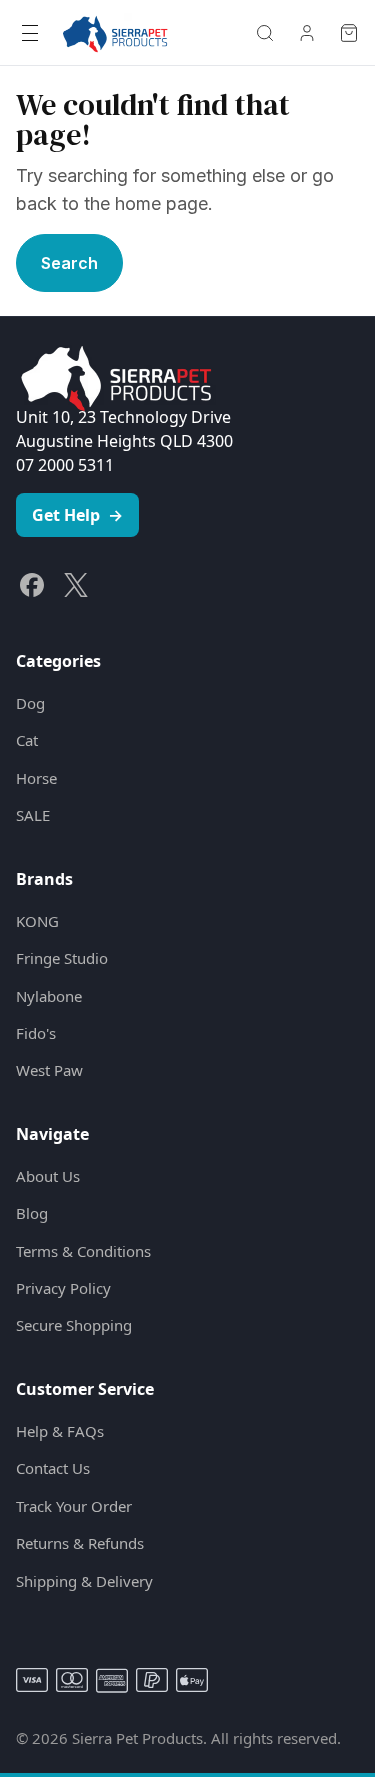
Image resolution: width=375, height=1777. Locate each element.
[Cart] (349, 33)
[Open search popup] (265, 33)
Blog (32, 1213)
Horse (36, 778)
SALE (33, 815)
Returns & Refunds (80, 1543)
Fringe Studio (62, 958)
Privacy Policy (63, 1288)
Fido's (36, 1033)
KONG (37, 921)
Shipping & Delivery (84, 1581)
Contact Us (53, 1468)
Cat (27, 740)
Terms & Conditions (83, 1251)
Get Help (77, 515)
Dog (30, 703)
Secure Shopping (74, 1325)
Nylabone (49, 996)
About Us (48, 1176)
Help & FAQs (60, 1431)
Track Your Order (74, 1506)
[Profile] (307, 33)
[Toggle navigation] (30, 33)
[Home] (115, 33)
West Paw (49, 1070)
